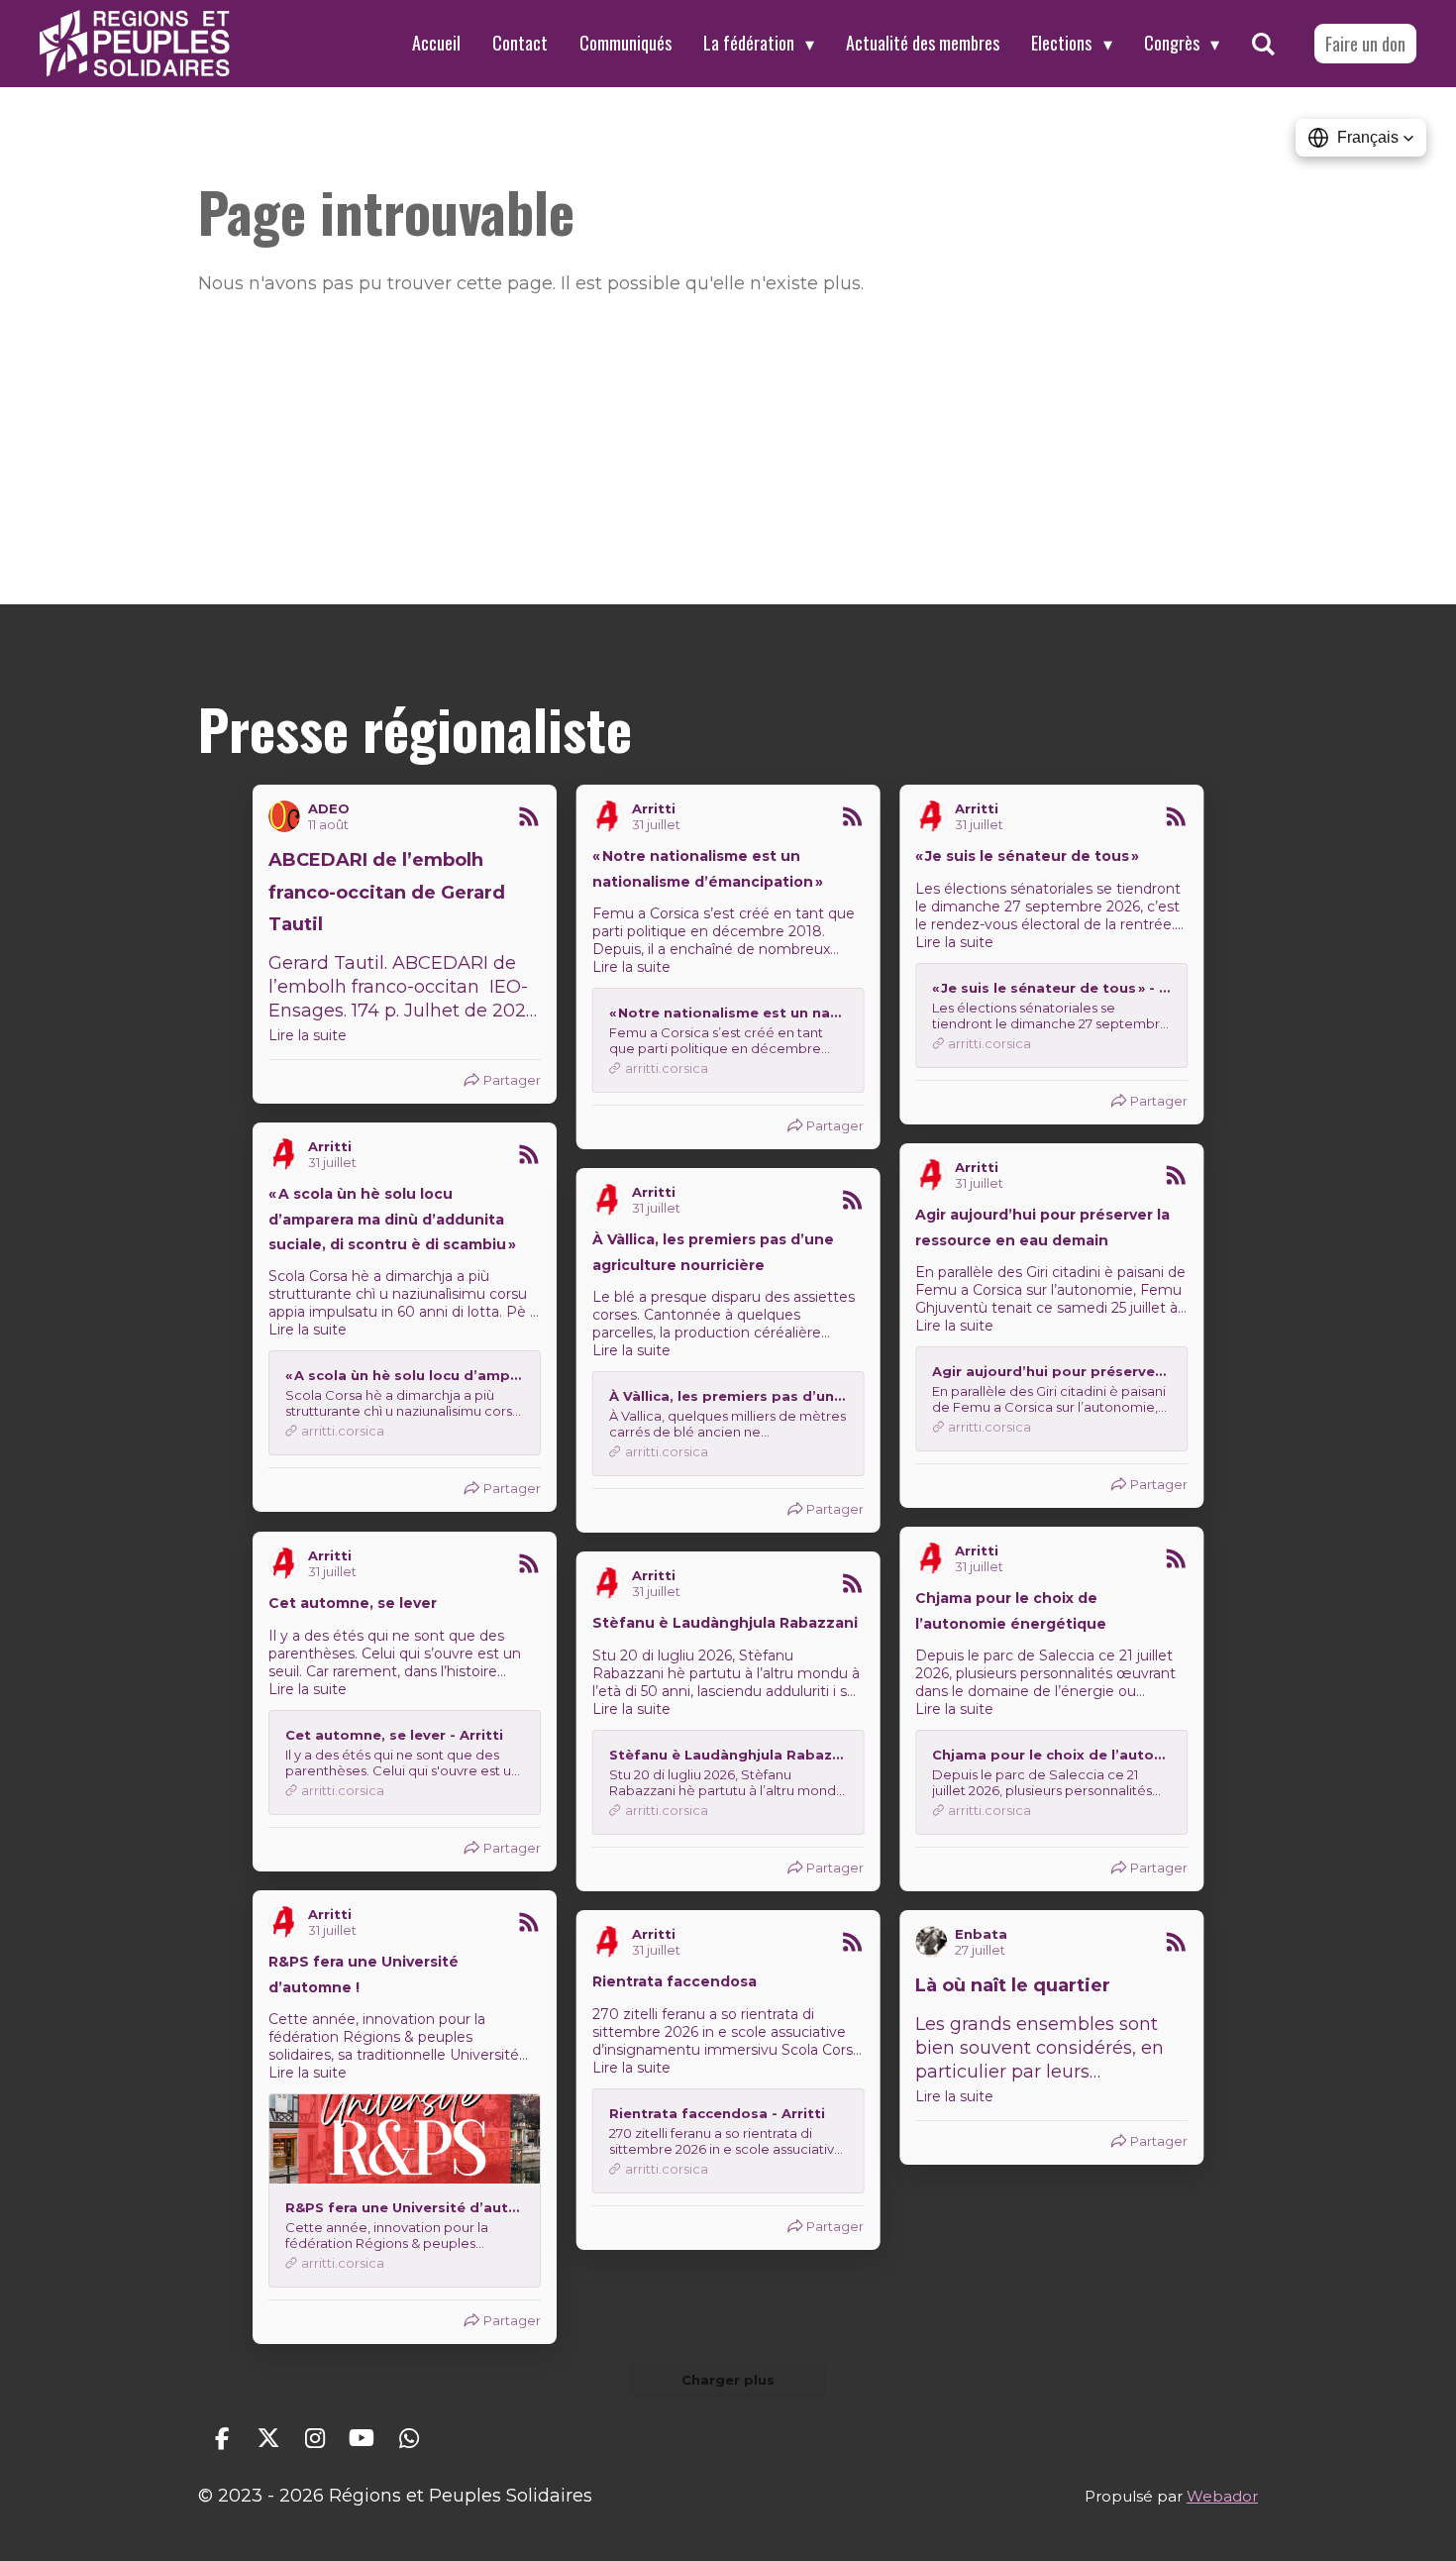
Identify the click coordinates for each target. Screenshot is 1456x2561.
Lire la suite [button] (308, 1035)
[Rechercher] (1263, 44)
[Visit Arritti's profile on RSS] (612, 816)
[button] (1361, 138)
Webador (1222, 2496)
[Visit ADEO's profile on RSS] (288, 816)
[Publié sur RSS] (529, 816)
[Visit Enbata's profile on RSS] (935, 1942)
